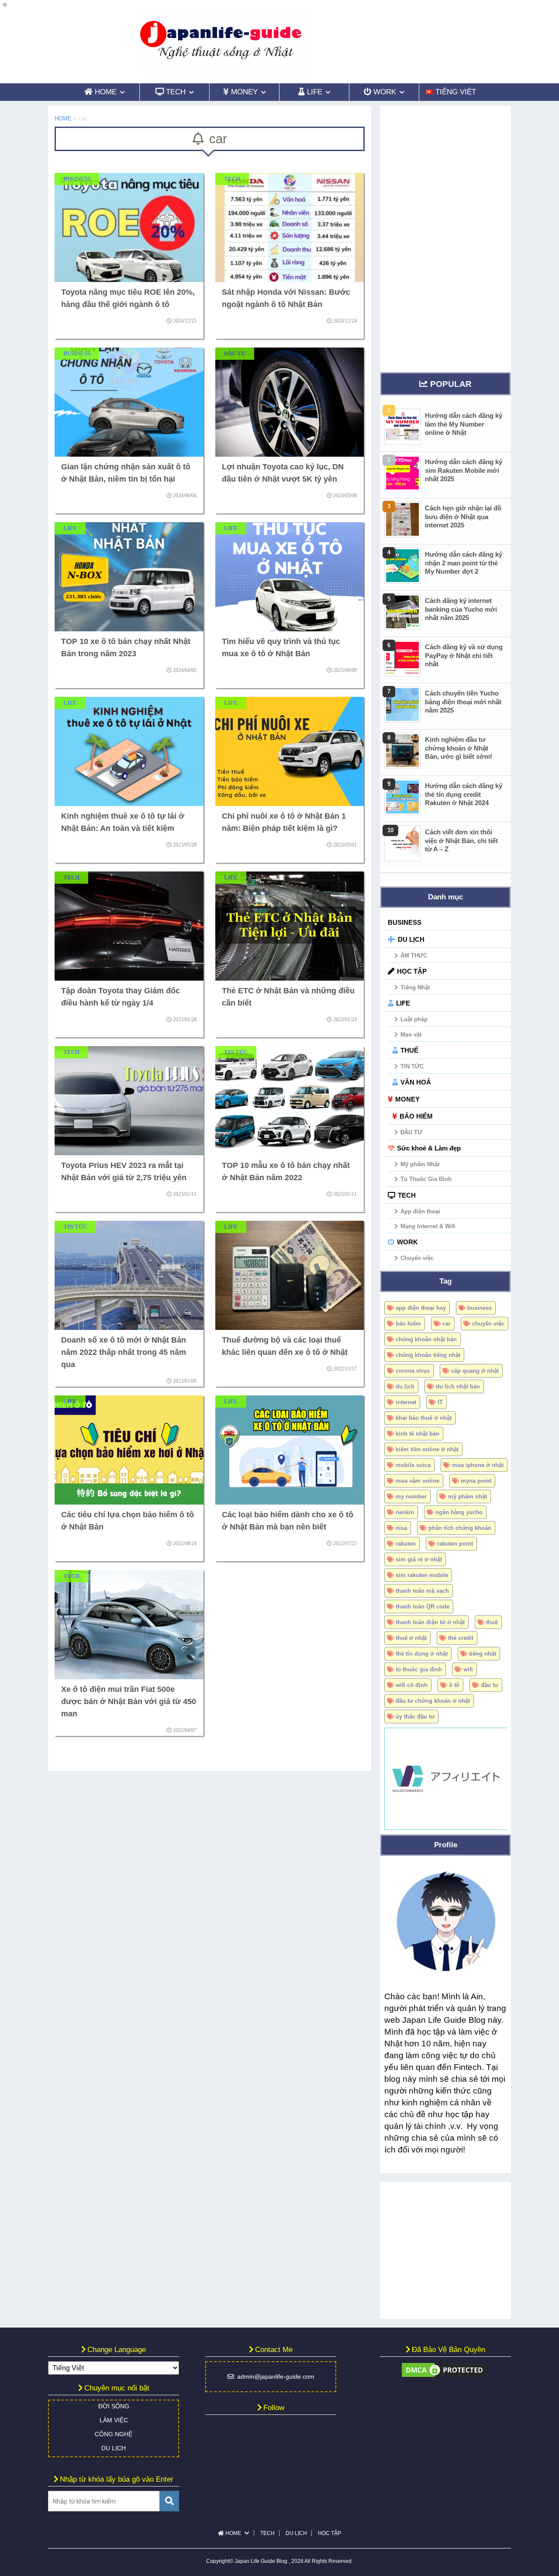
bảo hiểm (408, 1324)
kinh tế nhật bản (418, 1434)
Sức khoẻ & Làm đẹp (429, 1148)
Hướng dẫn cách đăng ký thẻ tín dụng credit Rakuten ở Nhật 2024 (464, 794)
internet (406, 1402)
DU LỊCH (411, 939)
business (480, 1308)
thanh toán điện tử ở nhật (430, 1622)
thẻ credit (461, 1638)
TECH (407, 1195)
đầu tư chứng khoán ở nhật (433, 1701)
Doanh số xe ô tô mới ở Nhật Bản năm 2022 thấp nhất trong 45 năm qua (124, 1352)
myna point (476, 1481)
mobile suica (413, 1465)
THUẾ (409, 1050)
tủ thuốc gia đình (419, 1669)
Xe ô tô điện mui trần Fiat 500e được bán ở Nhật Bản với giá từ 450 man (129, 1701)
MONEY (407, 1099)
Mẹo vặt (411, 1035)
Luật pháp (414, 1019)
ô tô (454, 1685)
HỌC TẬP (412, 971)
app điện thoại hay (421, 1308)
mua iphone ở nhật (478, 1465)
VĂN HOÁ (416, 1082)
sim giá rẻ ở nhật (419, 1559)
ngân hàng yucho (459, 1512)
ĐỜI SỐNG (114, 2406)
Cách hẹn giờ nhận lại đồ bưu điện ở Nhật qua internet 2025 (463, 517)
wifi (468, 1669)
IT (440, 1402)
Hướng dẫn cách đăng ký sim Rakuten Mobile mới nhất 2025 (464, 470)
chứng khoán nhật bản (426, 1339)
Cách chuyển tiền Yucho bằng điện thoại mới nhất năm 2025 (463, 702)
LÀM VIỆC (114, 2420)
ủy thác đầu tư (415, 1717)
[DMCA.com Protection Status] (444, 2375)
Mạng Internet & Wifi (428, 1226)
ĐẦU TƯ (411, 1132)
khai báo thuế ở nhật (424, 1418)
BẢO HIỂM (416, 1116)
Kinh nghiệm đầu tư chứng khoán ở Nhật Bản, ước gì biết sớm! (459, 748)
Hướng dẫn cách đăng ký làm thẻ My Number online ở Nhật (464, 424)
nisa (401, 1528)
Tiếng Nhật (415, 987)
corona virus (413, 1371)
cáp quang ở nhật (475, 1371)
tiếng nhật (483, 1654)
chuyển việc (488, 1324)
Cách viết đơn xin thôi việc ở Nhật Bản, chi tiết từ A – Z (461, 840)
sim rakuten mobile (422, 1575)
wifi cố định (412, 1685)
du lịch (405, 1386)
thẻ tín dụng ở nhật (422, 1654)
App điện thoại (420, 1211)
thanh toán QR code (423, 1607)
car (447, 1324)
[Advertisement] (445, 237)
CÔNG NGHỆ (114, 2434)
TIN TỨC (412, 1066)
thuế (492, 1622)
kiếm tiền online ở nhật (427, 1449)
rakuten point (455, 1544)
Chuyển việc (417, 1258)
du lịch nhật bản (458, 1386)
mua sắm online (418, 1481)
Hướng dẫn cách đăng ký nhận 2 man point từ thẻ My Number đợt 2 (464, 563)
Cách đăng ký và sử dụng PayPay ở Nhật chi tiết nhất (464, 655)
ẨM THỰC (414, 956)
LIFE (403, 1003)
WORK (407, 1242)
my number (411, 1496)
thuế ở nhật (411, 1638)
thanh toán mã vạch (422, 1591)
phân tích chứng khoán (460, 1528)
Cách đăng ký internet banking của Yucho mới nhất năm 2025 (461, 609)
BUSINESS (405, 922)
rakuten (406, 1544)
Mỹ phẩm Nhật (420, 1164)
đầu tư (490, 1685)
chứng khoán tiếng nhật (428, 1355)
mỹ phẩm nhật (468, 1496)
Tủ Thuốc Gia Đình (426, 1179)
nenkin (405, 1512)
